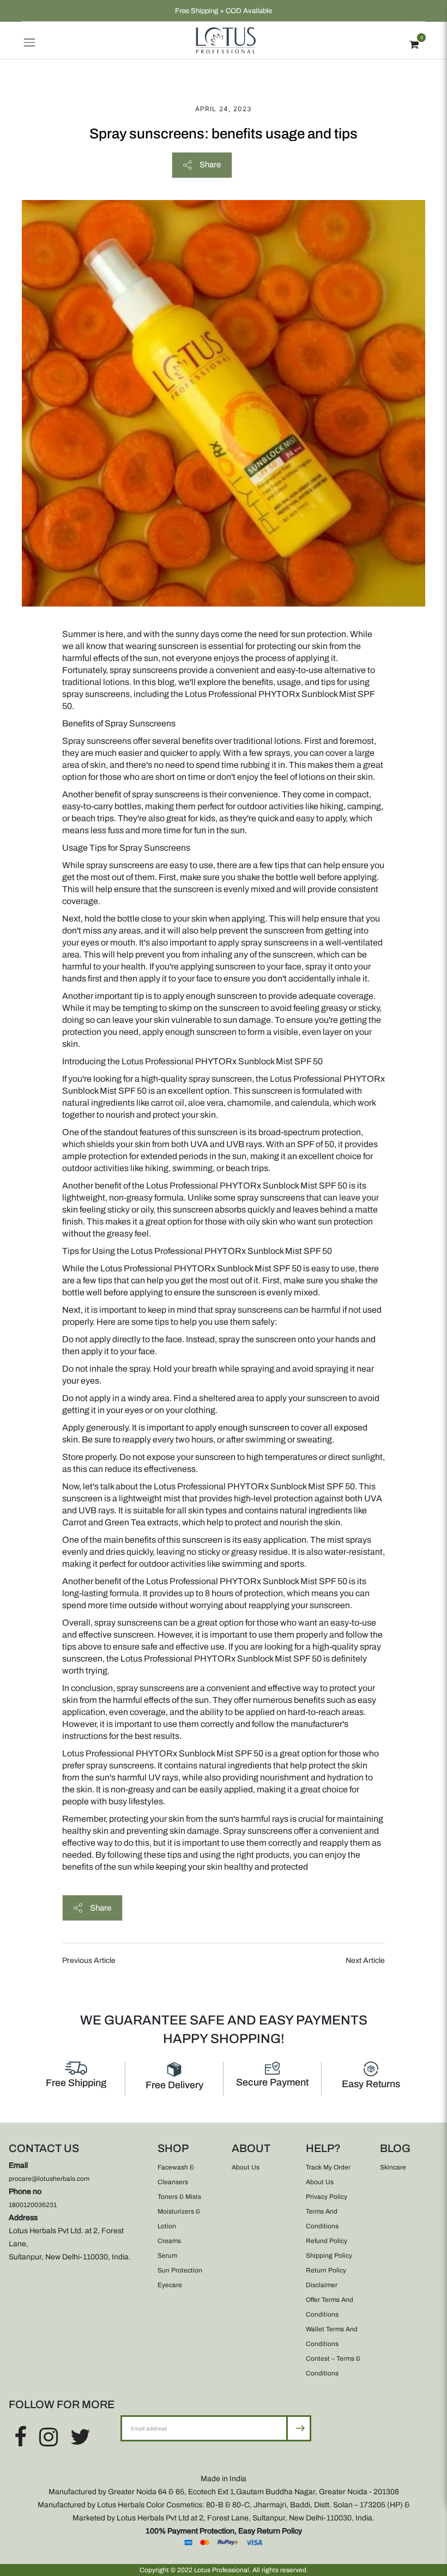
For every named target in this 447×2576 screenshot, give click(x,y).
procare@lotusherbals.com (49, 2179)
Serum (167, 2256)
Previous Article (89, 1960)
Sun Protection (180, 2270)
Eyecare (170, 2285)
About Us (246, 2167)
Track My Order (328, 2167)
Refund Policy (327, 2241)
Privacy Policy (327, 2197)
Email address (156, 2415)
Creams (169, 2241)
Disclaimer (322, 2285)
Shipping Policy (329, 2256)
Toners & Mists (179, 2197)
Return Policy (326, 2270)
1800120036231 (33, 2205)
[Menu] (29, 40)
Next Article (365, 1960)
